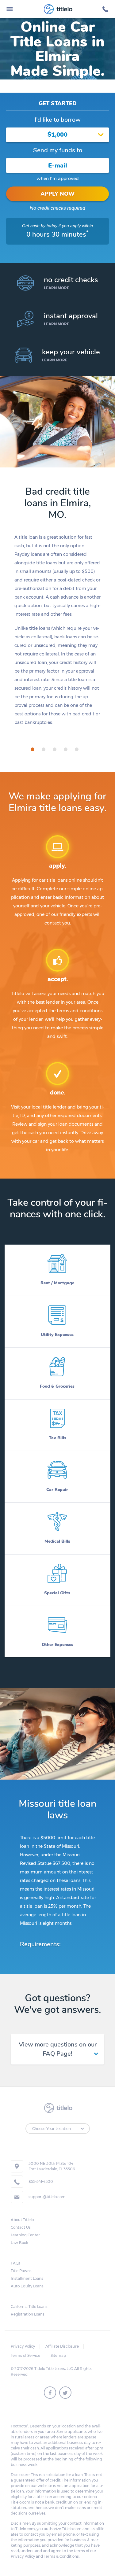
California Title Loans (29, 2307)
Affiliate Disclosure (62, 2346)
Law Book (19, 2243)
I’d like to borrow (58, 120)
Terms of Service (25, 2355)
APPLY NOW (57, 194)
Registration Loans (28, 2314)
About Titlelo (22, 2220)
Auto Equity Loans (27, 2286)
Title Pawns (21, 2271)
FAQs (16, 2263)
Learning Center (25, 2235)
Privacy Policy (23, 2346)
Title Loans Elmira (77, 89)
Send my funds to (58, 150)
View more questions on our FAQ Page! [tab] (58, 2049)
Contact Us (21, 2227)
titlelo (64, 9)
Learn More (57, 288)
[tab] (33, 749)
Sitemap (58, 2355)
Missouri (45, 89)
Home (26, 89)
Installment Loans (27, 2278)
